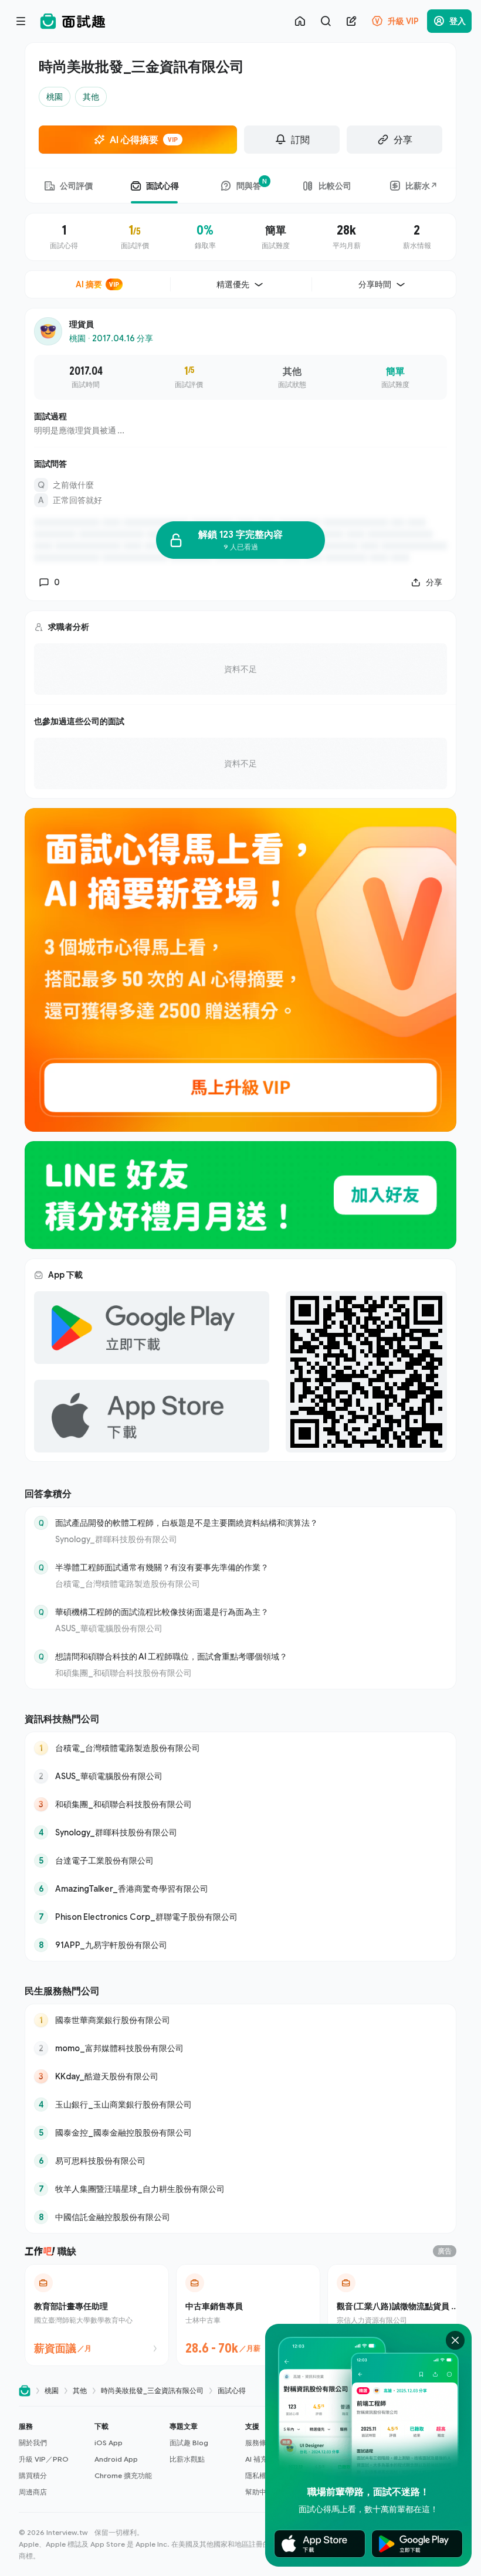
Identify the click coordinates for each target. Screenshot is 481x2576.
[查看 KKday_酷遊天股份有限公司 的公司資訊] (240, 2076)
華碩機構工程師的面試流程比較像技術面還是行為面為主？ (162, 1612)
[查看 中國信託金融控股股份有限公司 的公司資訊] (240, 2217)
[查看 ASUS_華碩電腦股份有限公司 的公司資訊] (240, 1776)
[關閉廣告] (455, 2340)
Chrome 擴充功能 (123, 2475)
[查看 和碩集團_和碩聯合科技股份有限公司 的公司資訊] (240, 1804)
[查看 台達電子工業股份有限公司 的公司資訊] (240, 1861)
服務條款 (259, 2443)
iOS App (109, 2443)
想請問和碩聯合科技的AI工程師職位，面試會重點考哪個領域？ (171, 1656)
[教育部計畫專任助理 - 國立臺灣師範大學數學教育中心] (97, 2315)
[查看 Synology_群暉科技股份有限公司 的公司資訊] (240, 1832)
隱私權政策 (263, 2475)
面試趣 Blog (189, 2443)
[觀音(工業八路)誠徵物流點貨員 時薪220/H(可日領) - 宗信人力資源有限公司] (399, 2315)
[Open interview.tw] (25, 2391)
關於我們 (33, 2443)
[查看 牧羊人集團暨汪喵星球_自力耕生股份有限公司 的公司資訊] (240, 2189)
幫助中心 (259, 2492)
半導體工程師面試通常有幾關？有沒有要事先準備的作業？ (162, 1567)
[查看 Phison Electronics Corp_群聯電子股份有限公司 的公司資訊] (240, 1917)
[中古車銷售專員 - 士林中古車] (248, 2315)
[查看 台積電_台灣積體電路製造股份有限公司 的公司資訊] (240, 1748)
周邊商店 (33, 2492)
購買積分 (33, 2475)
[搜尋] (326, 21)
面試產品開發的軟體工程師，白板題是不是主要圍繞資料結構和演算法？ (187, 1523)
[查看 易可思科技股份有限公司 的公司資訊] (240, 2161)
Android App (116, 2459)
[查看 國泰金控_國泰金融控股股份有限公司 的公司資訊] (240, 2133)
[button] (52, 2459)
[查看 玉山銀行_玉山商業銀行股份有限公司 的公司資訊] (240, 2105)
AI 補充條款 (263, 2459)
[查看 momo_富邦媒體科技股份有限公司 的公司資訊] (240, 2048)
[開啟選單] (21, 21)
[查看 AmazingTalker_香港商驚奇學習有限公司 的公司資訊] (240, 1889)
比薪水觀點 (187, 2459)
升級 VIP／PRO (44, 2459)
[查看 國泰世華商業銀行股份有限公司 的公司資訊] (240, 2020)
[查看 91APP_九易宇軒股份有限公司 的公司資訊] (240, 1945)
